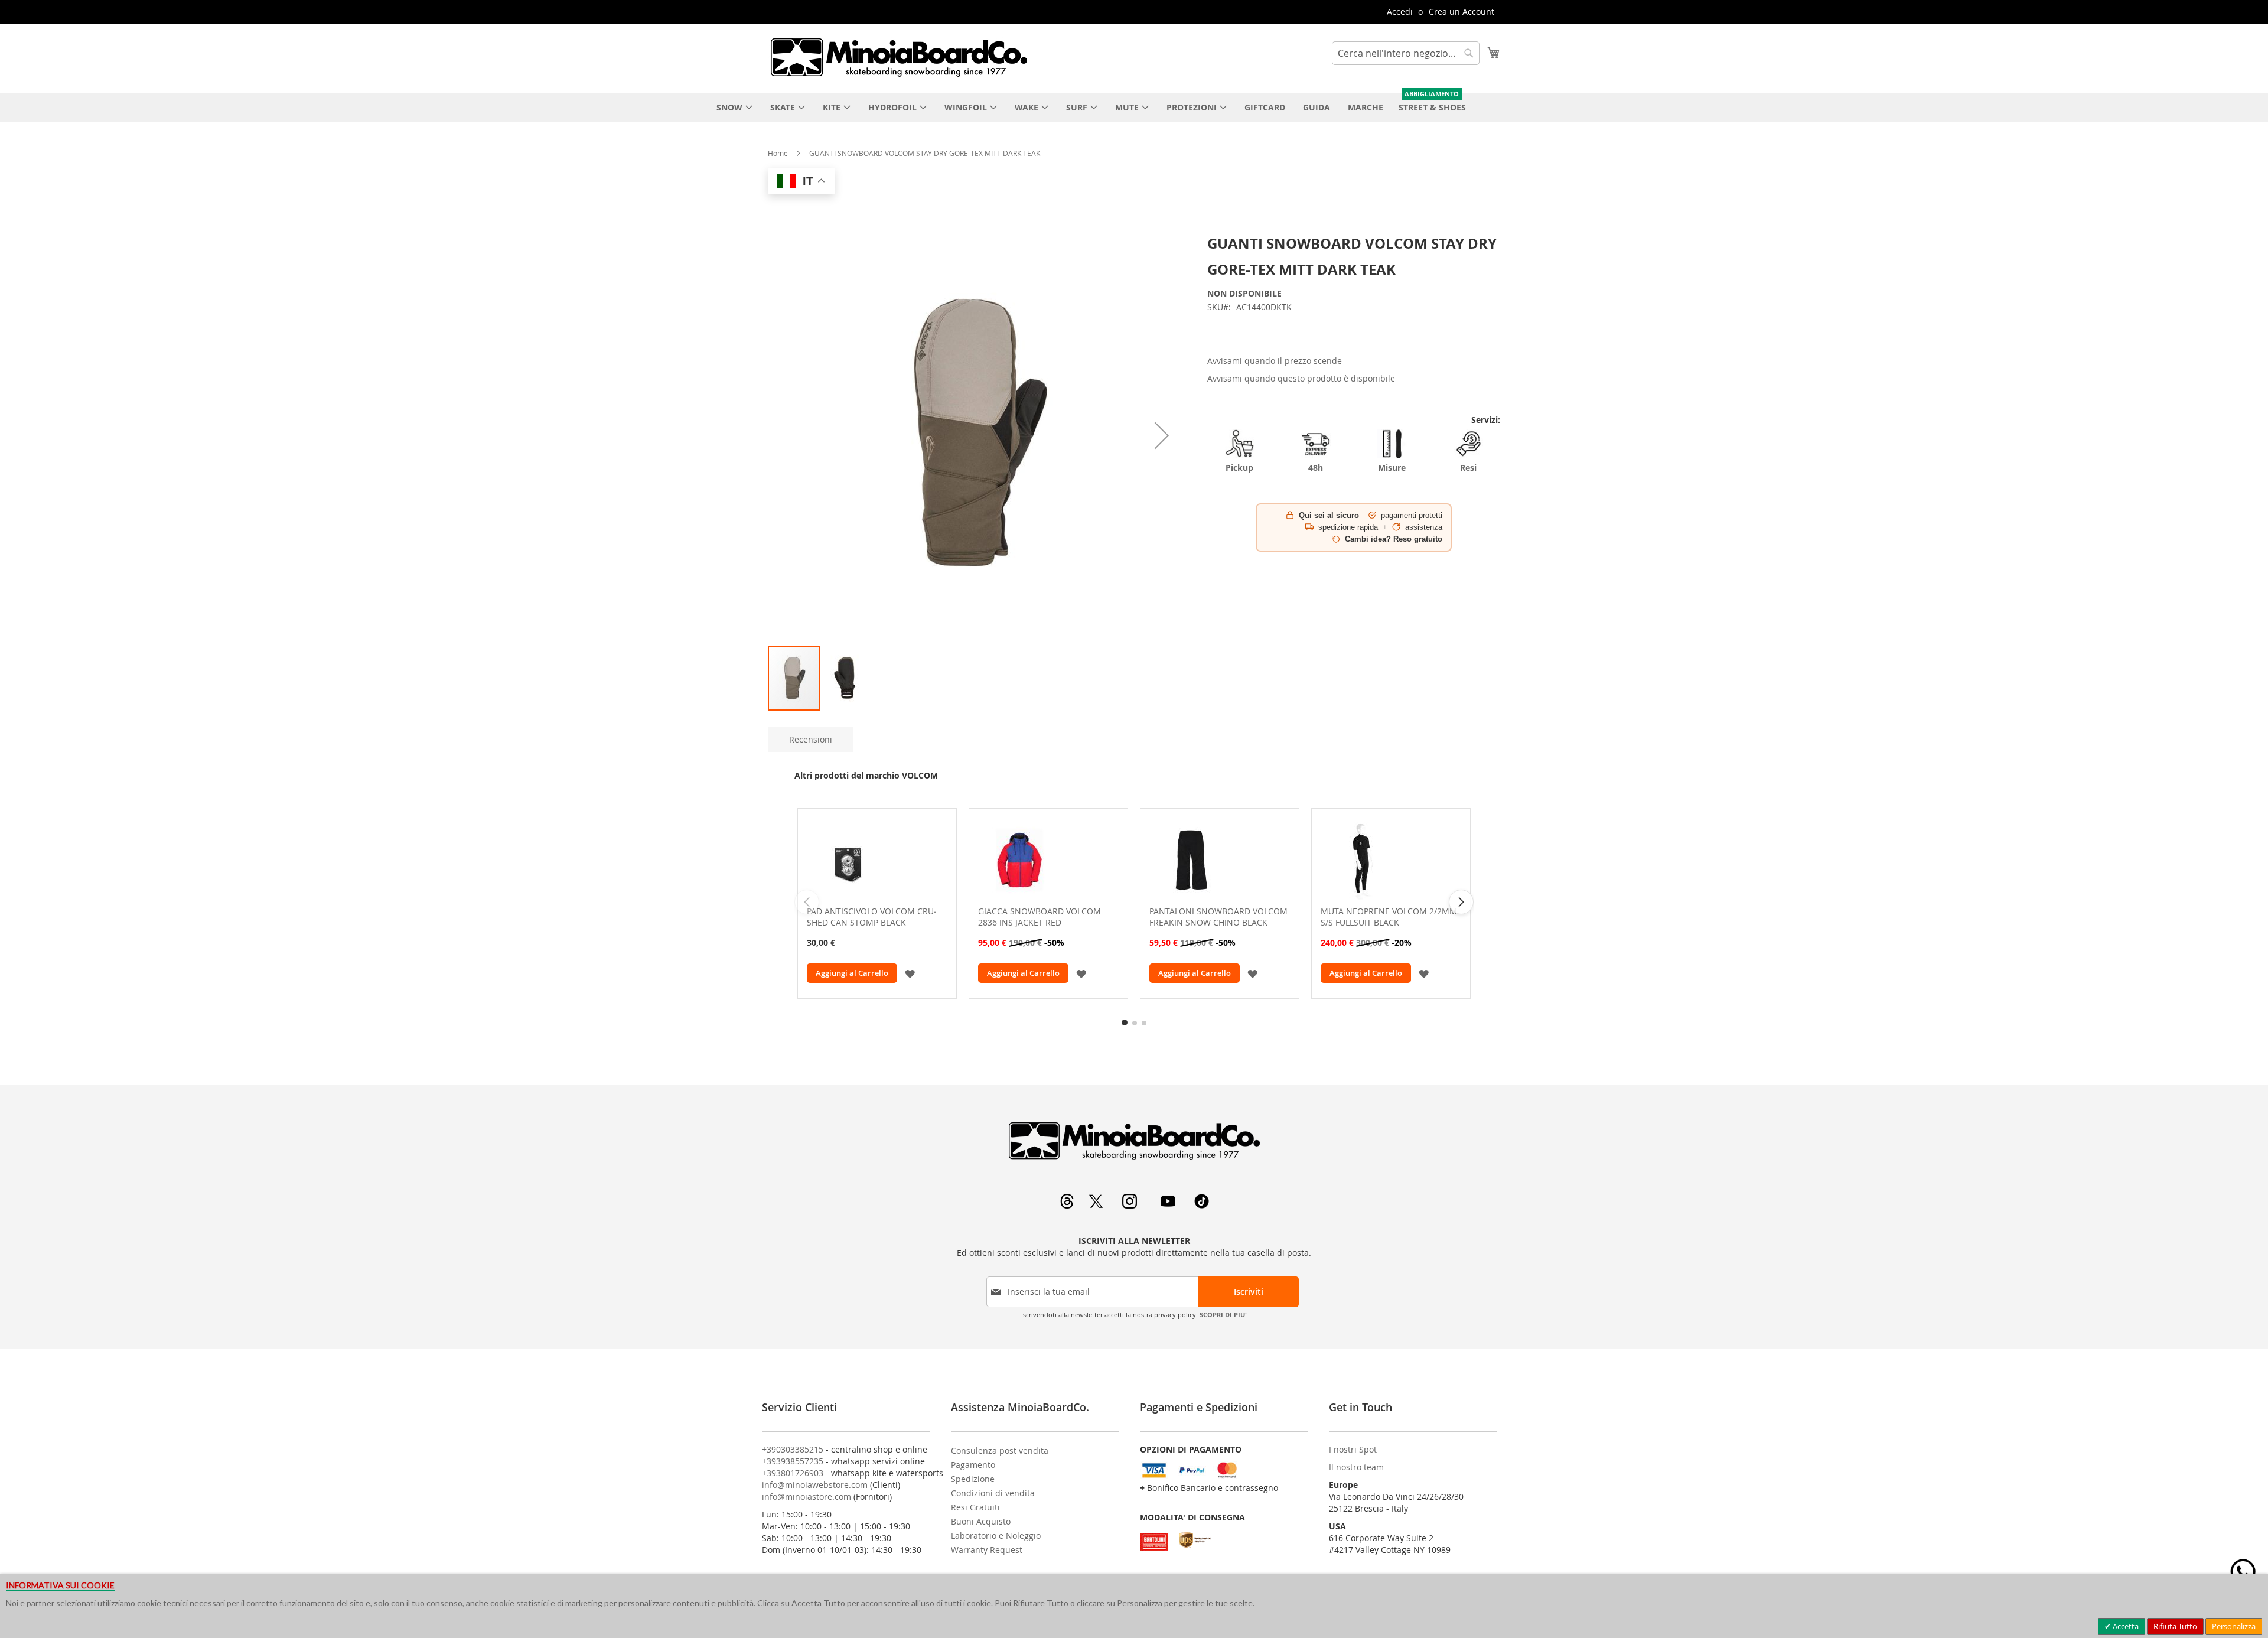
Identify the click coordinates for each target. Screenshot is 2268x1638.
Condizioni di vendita (993, 1493)
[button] (1162, 436)
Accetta (2125, 1626)
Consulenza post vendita (1000, 1450)
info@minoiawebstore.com (815, 1485)
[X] (1097, 1205)
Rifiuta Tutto (2175, 1626)
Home (778, 153)
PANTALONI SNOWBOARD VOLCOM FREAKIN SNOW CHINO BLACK (1218, 917)
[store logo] (898, 57)
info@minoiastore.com (806, 1497)
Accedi (1400, 12)
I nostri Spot (1353, 1449)
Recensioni (811, 739)
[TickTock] (1202, 1205)
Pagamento (973, 1465)
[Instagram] (1131, 1205)
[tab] (811, 739)
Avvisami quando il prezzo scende (1275, 361)
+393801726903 (793, 1473)
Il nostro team (1356, 1467)
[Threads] (1068, 1205)
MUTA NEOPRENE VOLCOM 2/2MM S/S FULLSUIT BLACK (1389, 917)
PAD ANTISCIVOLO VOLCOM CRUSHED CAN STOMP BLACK (872, 917)
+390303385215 (793, 1449)
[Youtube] (1169, 1205)
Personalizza (2234, 1626)
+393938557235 (793, 1461)
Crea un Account (1462, 12)
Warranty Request (987, 1550)
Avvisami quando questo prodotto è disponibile (1301, 378)
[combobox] (1406, 53)
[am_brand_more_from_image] (877, 860)
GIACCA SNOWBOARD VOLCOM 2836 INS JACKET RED (1039, 917)
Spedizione (973, 1479)
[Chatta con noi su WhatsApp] (2243, 1572)
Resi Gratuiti (975, 1507)
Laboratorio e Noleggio (996, 1536)
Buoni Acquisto (981, 1521)
